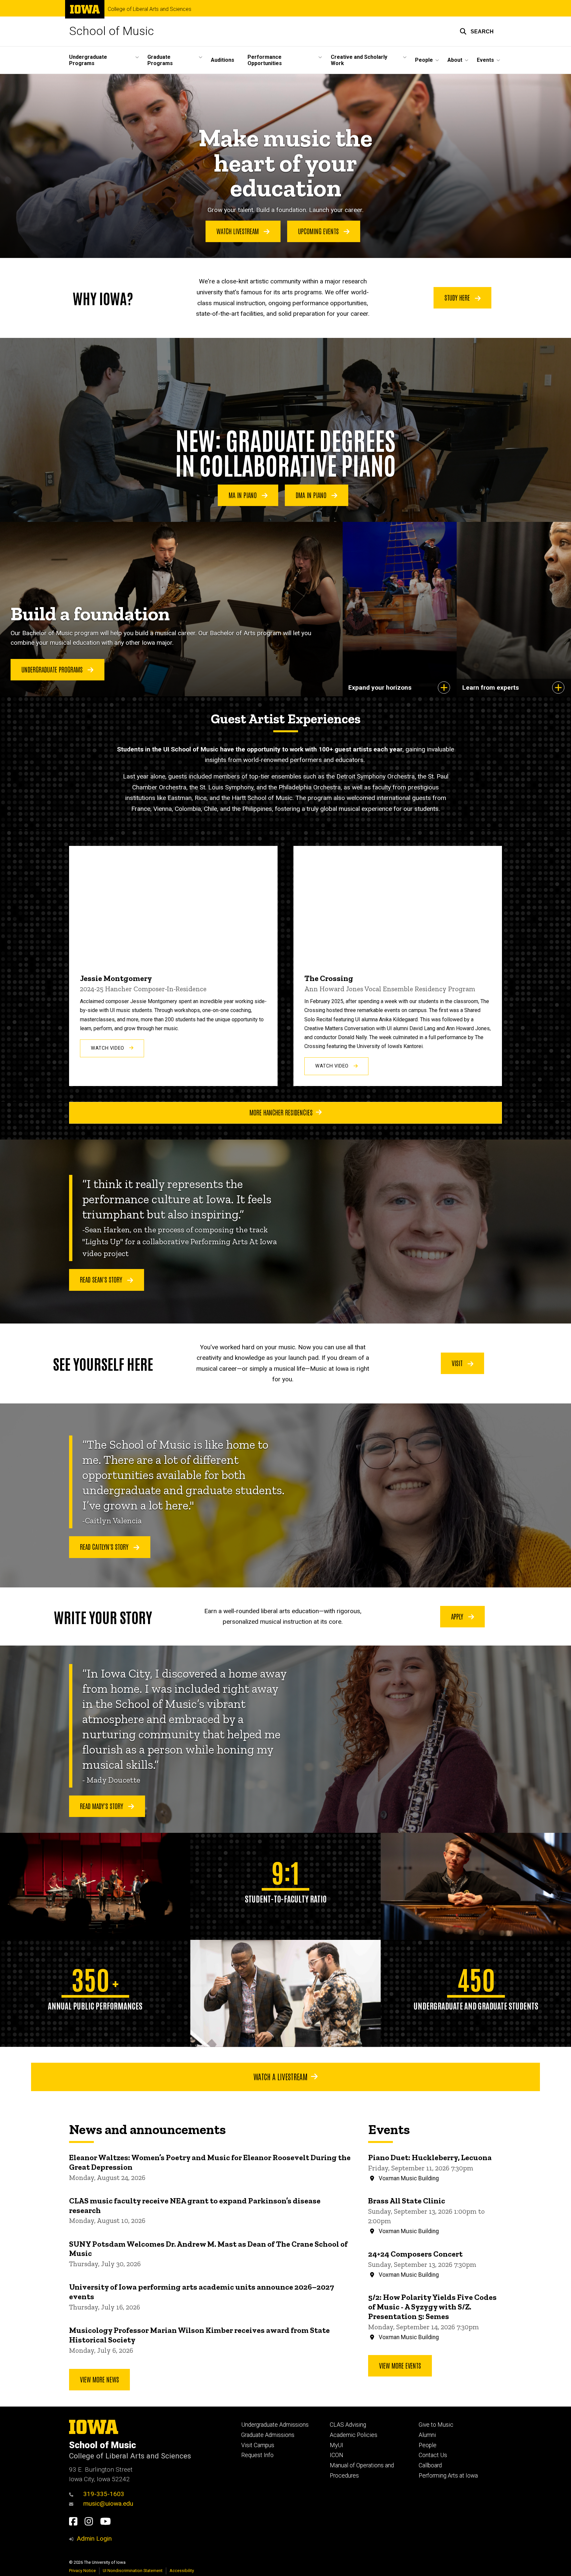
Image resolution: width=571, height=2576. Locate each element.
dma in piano (312, 495)
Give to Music (436, 2425)
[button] (477, 31)
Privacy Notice (82, 2571)
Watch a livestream (281, 2076)
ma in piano (244, 495)
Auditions (223, 60)
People (428, 2445)
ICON (337, 2455)
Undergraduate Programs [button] (88, 60)
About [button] (455, 60)
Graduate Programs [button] (160, 60)
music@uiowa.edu (108, 2503)
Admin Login (94, 2539)
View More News (99, 2379)
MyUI (337, 2445)
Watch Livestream (238, 231)
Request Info (257, 2455)
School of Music (112, 31)
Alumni (427, 2435)
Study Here (458, 297)
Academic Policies (354, 2435)
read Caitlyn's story (105, 1546)
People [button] (424, 60)
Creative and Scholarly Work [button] (359, 60)
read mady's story (102, 1806)
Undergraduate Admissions (275, 2425)
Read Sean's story (102, 1279)
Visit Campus (258, 2445)
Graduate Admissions (268, 2435)
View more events (400, 2365)
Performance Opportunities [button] (265, 60)
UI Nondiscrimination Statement (133, 2571)
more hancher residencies (281, 1112)
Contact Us (433, 2455)
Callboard (430, 2465)
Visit (458, 1363)
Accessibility (182, 2571)
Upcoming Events (319, 231)
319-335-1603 (104, 2494)
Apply (458, 1616)
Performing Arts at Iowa (448, 2476)
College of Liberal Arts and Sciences (150, 9)
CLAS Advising (348, 2425)
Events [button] (485, 60)
